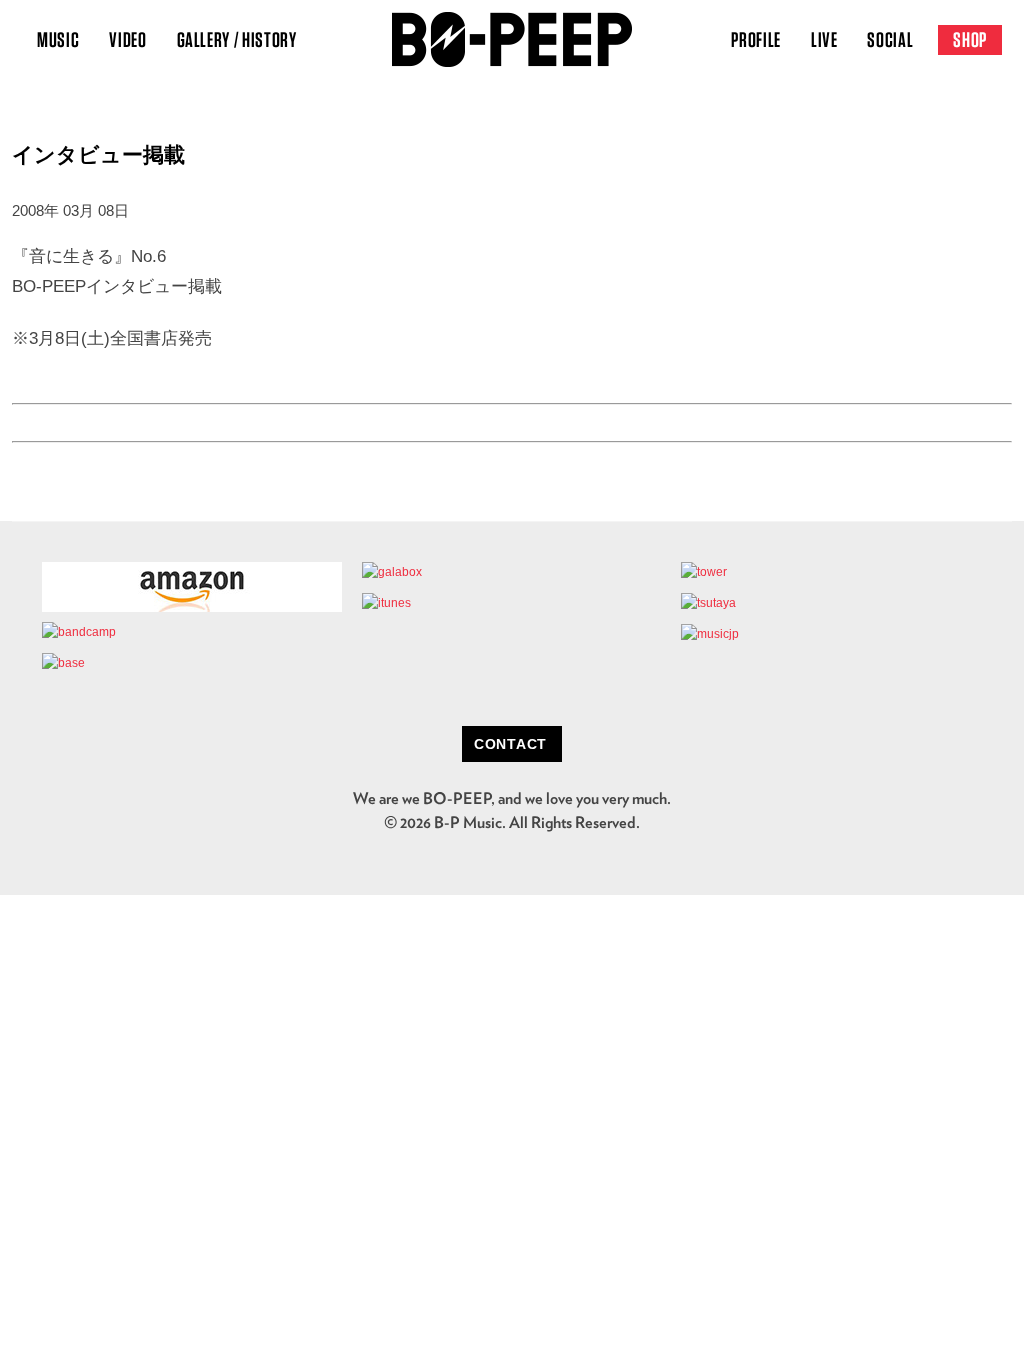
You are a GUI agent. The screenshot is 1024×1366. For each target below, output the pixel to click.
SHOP (970, 39)
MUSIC (58, 39)
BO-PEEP (512, 40)
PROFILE (756, 39)
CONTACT (510, 744)
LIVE (824, 39)
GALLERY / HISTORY (237, 39)
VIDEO (127, 39)
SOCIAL (890, 39)
